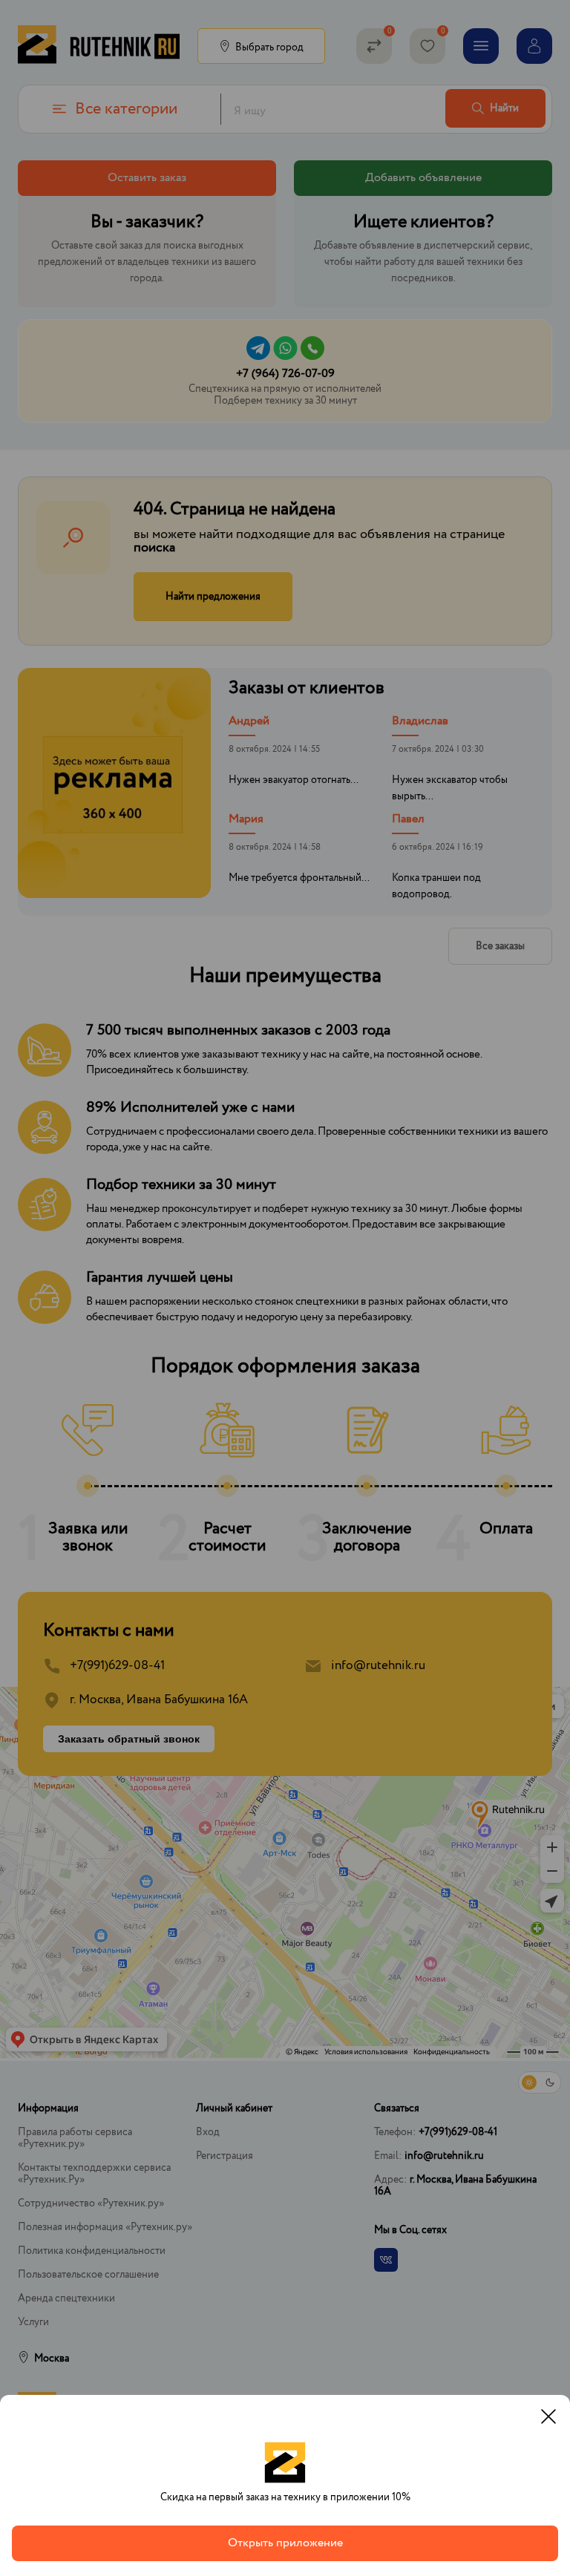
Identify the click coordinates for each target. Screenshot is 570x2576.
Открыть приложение (285, 2543)
